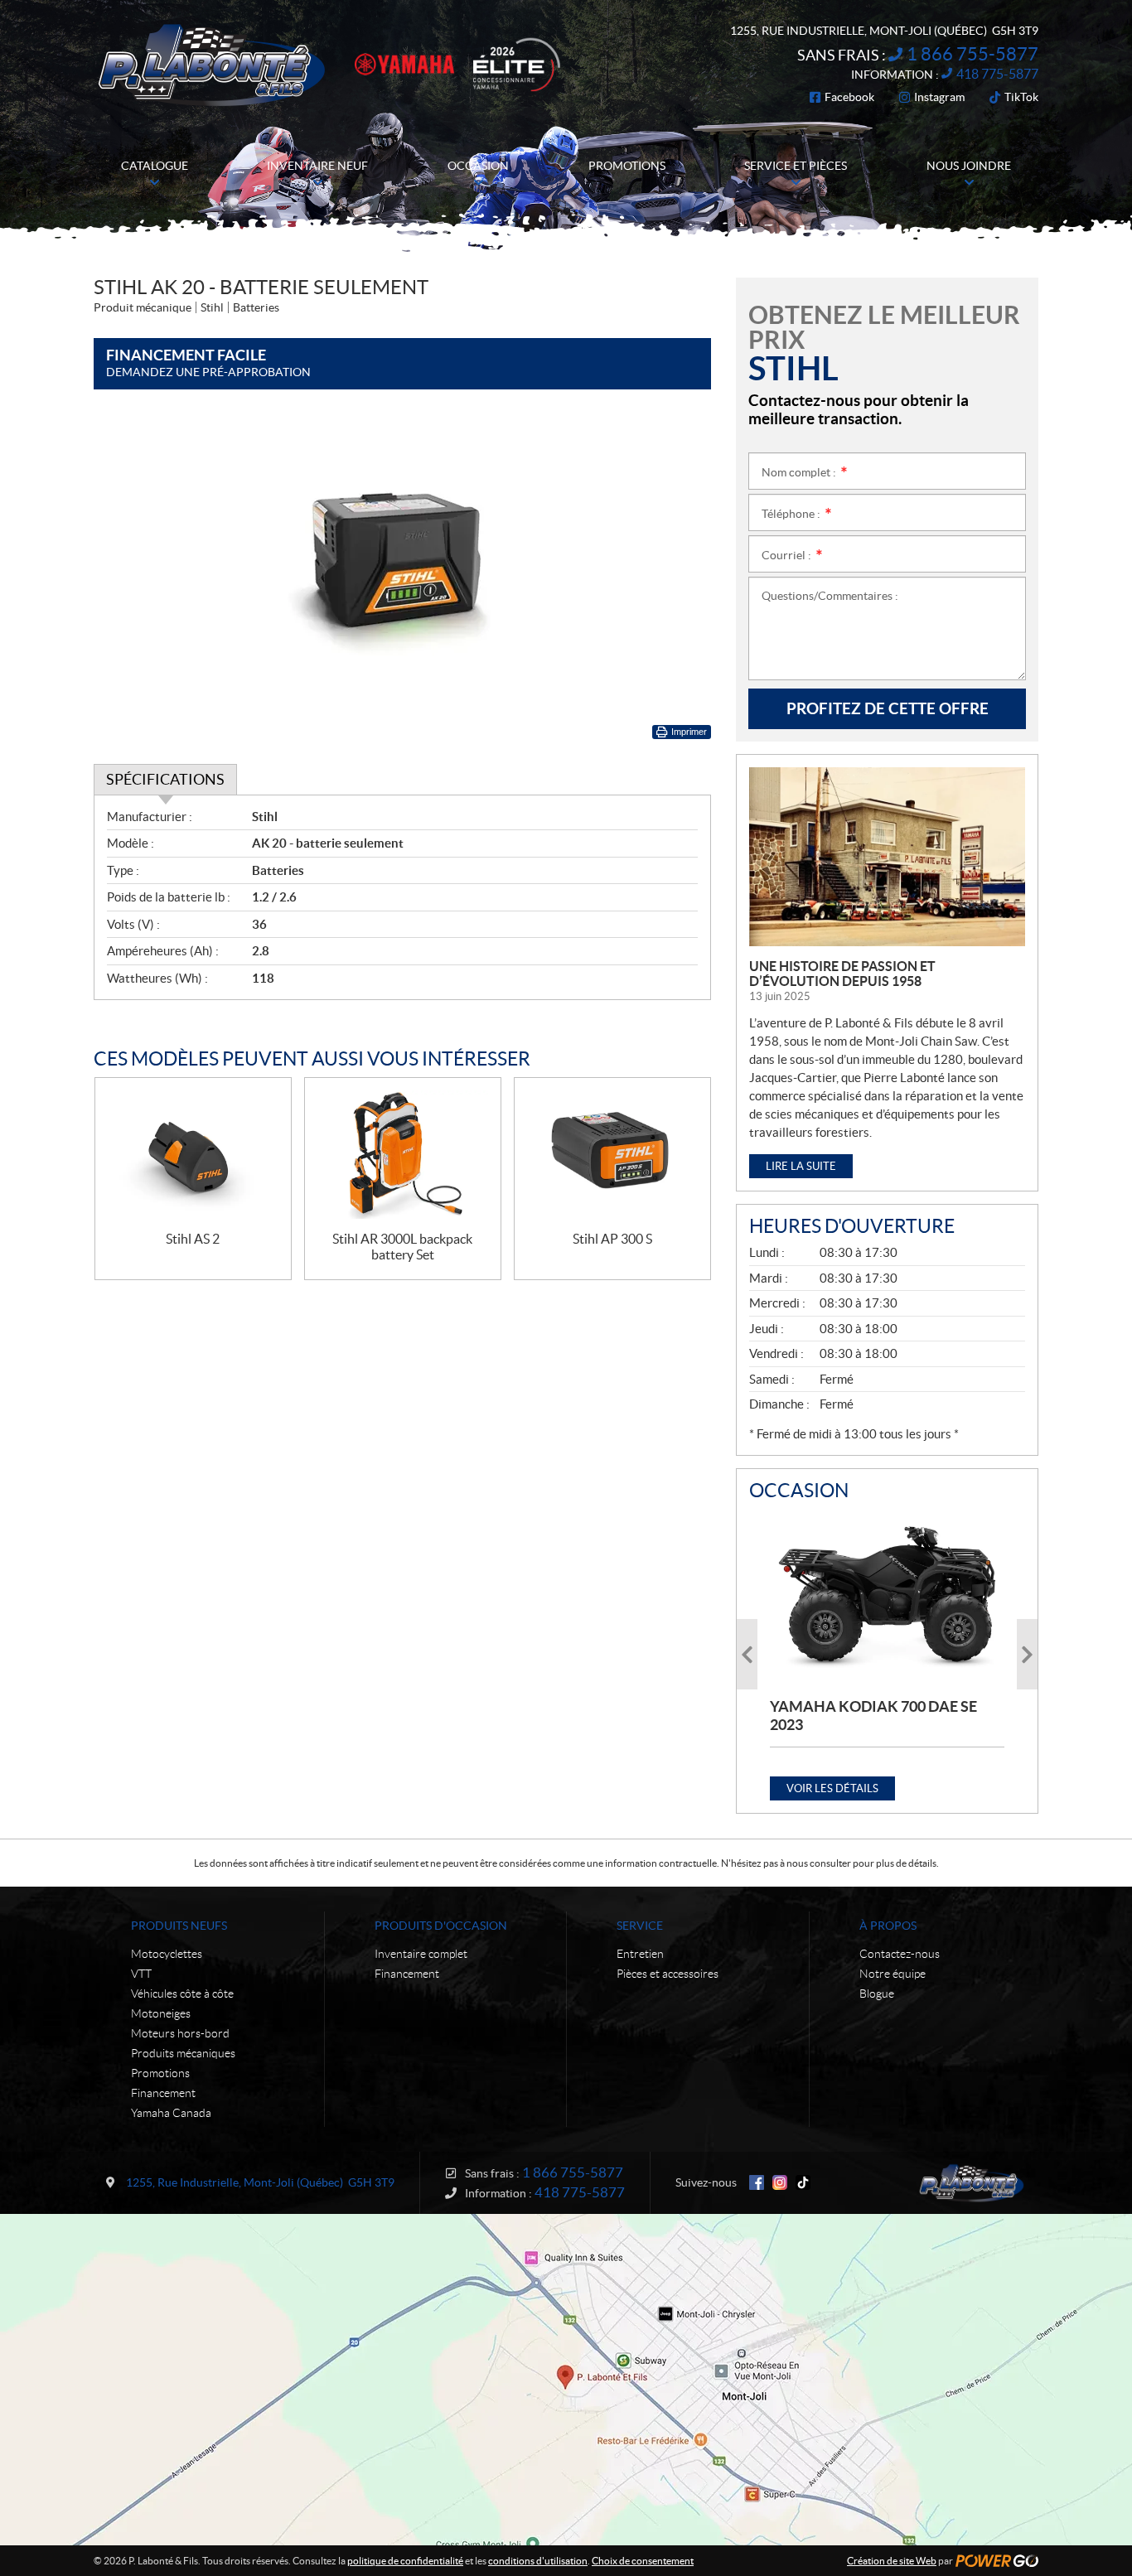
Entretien (640, 1954)
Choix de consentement (643, 2561)
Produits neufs (179, 1926)
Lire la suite (801, 1166)
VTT (141, 1974)
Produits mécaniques (183, 2053)
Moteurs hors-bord (180, 2033)
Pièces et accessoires (668, 1974)
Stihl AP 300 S (612, 1239)
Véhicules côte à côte (182, 1994)
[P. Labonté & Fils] (212, 65)
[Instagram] (780, 2182)
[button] (747, 1654)
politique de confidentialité (405, 2561)
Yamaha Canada (171, 2113)
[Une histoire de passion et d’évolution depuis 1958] (887, 857)
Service (640, 1926)
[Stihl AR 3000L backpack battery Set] (403, 1155)
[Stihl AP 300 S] (612, 1155)
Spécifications (165, 779)
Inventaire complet (421, 1954)
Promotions (160, 2073)
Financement (163, 2093)
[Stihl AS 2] (193, 1155)
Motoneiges (161, 2013)
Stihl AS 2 (193, 1239)
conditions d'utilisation (538, 2561)
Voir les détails (832, 1788)
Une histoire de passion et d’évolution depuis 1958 (842, 974)
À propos (888, 1926)
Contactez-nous (900, 1954)
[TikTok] (803, 2182)
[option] (887, 1654)
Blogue (877, 1994)
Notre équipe (893, 1974)
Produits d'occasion (441, 1926)
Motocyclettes (167, 1954)
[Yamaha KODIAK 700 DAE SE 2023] (887, 1597)
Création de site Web (892, 2561)
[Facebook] (757, 2182)
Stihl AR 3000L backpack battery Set (402, 1247)
